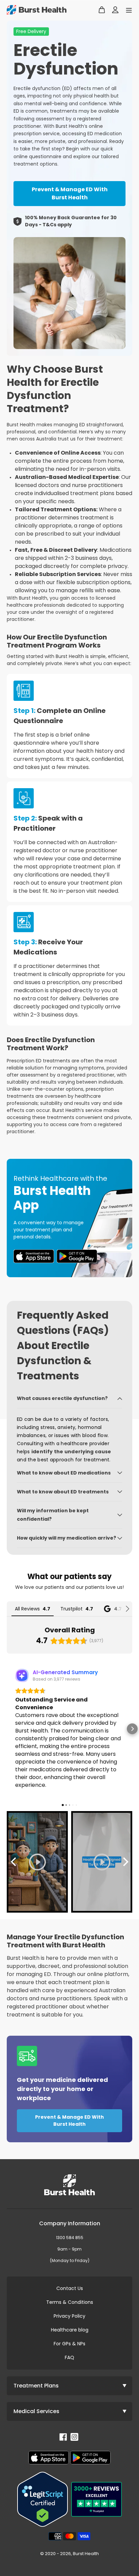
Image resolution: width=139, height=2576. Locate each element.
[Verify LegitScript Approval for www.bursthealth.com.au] (43, 2499)
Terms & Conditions (70, 2302)
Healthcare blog (70, 2330)
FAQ (69, 2357)
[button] (7, 1729)
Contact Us (70, 2288)
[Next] (125, 1862)
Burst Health (86, 2554)
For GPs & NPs (69, 2344)
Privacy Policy (69, 2316)
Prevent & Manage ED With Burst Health (70, 193)
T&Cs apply (57, 225)
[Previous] (14, 1862)
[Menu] (127, 10)
